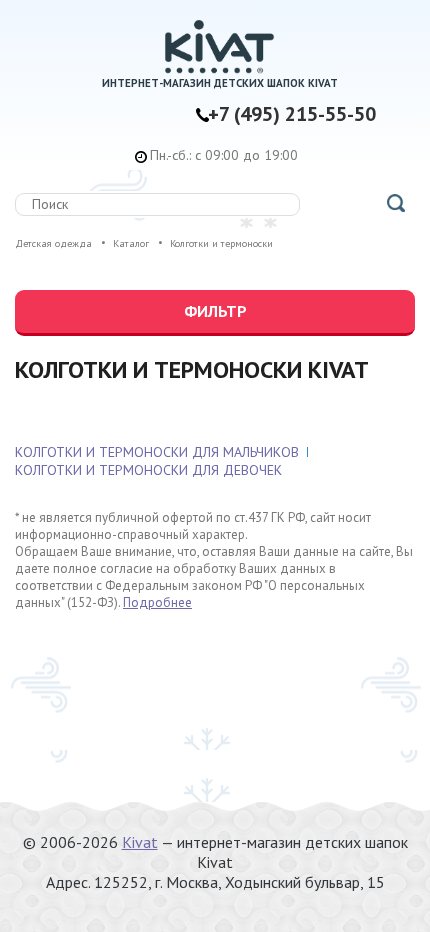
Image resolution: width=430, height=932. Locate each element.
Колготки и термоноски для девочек (148, 470)
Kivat (140, 842)
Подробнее (157, 602)
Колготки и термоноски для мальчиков (157, 452)
